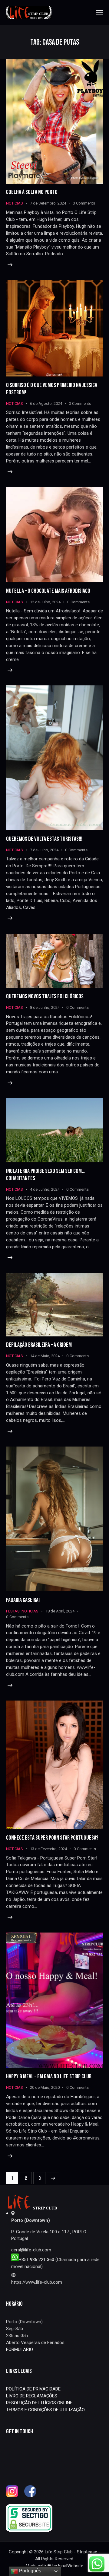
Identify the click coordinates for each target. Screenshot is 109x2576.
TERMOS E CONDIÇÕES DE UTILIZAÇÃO (45, 2410)
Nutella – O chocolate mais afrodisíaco (48, 591)
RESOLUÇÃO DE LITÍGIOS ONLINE (39, 2403)
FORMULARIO (20, 2349)
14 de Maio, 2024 (45, 1356)
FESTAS (13, 1611)
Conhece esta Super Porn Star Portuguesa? (52, 1838)
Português (30, 2571)
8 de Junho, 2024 (45, 1007)
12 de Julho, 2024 (45, 602)
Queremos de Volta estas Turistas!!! (44, 839)
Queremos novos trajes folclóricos (45, 996)
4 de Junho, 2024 (45, 1189)
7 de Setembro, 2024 (48, 203)
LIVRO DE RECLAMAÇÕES (32, 2396)
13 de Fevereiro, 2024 (48, 1849)
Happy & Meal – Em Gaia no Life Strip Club (49, 2076)
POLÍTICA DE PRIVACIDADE (33, 2389)
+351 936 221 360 (37, 2260)
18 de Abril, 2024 (60, 1611)
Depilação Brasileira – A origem (39, 1345)
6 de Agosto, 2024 (46, 403)
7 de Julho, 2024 (44, 850)
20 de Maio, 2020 (45, 2087)
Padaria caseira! (23, 1600)
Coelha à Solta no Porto (32, 192)
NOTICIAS (15, 203)
